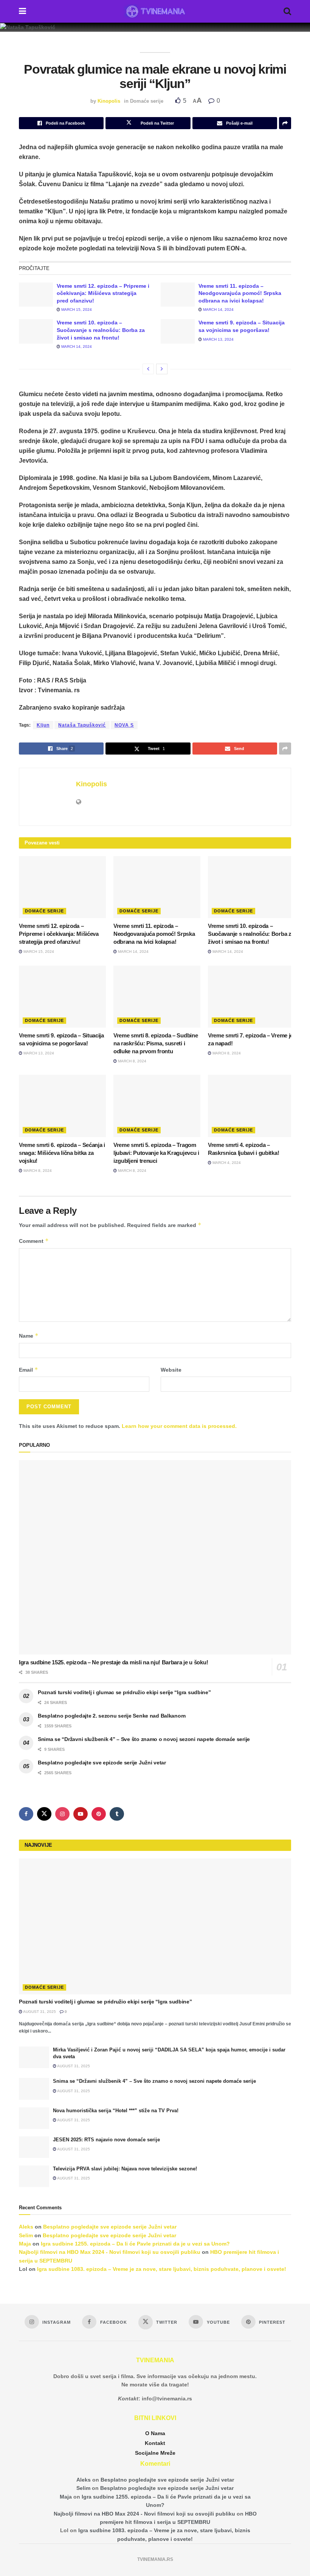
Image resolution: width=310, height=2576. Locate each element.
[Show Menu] (22, 11)
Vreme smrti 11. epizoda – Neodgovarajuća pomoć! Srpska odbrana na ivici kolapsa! (240, 293)
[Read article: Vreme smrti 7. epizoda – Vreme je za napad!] (251, 997)
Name (29, 1336)
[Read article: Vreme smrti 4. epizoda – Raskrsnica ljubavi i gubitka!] (251, 1106)
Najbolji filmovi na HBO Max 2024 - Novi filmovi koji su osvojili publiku (110, 2252)
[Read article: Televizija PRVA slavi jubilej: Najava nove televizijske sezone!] (34, 2176)
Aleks (26, 2227)
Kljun (43, 725)
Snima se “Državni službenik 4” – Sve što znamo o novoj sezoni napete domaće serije (144, 1739)
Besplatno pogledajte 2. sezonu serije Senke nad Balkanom (112, 1716)
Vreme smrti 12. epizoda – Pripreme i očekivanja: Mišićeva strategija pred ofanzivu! (103, 293)
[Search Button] (287, 11)
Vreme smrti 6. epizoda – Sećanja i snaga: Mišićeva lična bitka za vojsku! (62, 1153)
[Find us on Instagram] (62, 1814)
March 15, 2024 (76, 309)
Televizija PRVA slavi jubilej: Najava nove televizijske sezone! (125, 2169)
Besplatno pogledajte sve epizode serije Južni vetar (102, 1763)
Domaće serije (147, 101)
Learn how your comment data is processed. (179, 1426)
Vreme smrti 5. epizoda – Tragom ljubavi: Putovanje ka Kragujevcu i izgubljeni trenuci (156, 1153)
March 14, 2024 (218, 309)
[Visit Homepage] (155, 11)
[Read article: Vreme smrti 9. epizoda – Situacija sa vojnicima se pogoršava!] (178, 331)
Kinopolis (109, 101)
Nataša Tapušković (82, 725)
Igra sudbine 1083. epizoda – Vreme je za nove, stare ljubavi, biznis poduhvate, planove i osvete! (162, 2269)
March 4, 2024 (226, 1163)
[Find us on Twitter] (44, 1814)
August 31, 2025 (39, 2012)
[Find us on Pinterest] (99, 1814)
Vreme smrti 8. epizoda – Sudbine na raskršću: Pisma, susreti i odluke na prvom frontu (156, 1043)
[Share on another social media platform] (285, 123)
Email (29, 1370)
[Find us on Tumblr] (117, 1814)
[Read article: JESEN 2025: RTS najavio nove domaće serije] (34, 2147)
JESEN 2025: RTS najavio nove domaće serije (106, 2140)
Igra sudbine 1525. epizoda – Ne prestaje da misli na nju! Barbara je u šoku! (113, 1662)
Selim (26, 2235)
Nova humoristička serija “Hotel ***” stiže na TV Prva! (116, 2111)
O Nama (155, 2433)
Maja (25, 2244)
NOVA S (124, 725)
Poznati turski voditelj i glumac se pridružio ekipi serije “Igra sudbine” (124, 1692)
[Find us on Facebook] (26, 1814)
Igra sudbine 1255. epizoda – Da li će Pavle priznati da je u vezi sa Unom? (135, 2244)
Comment (34, 1241)
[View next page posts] (162, 369)
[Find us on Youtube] (81, 1814)
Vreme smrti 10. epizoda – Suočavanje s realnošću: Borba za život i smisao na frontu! (101, 330)
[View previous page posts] (148, 369)
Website (171, 1370)
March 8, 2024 (132, 1061)
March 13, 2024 (218, 339)
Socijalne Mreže (155, 2453)
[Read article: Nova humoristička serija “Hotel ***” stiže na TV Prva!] (34, 2118)
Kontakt (155, 2443)
